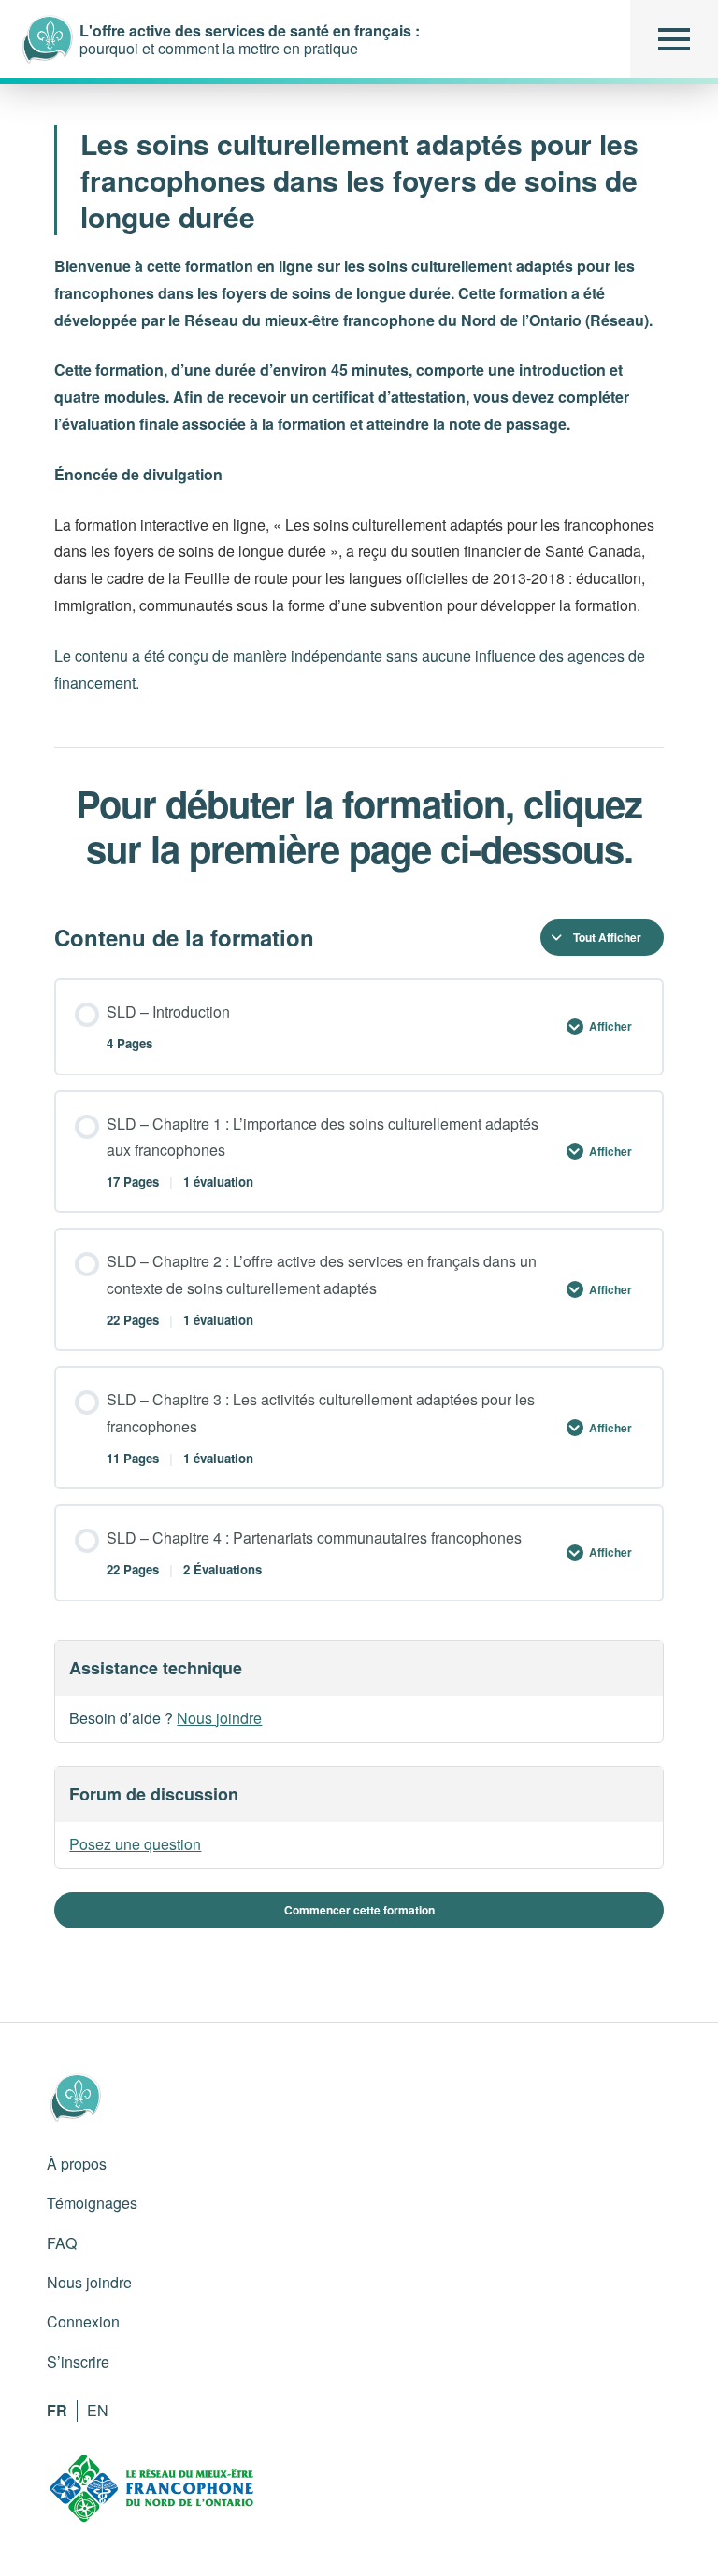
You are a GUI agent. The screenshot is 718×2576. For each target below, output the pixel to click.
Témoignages (92, 2203)
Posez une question (135, 1844)
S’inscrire (78, 2362)
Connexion (83, 2321)
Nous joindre (219, 1718)
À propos (77, 2163)
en (98, 2410)
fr (57, 2410)
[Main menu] (674, 39)
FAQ (62, 2243)
